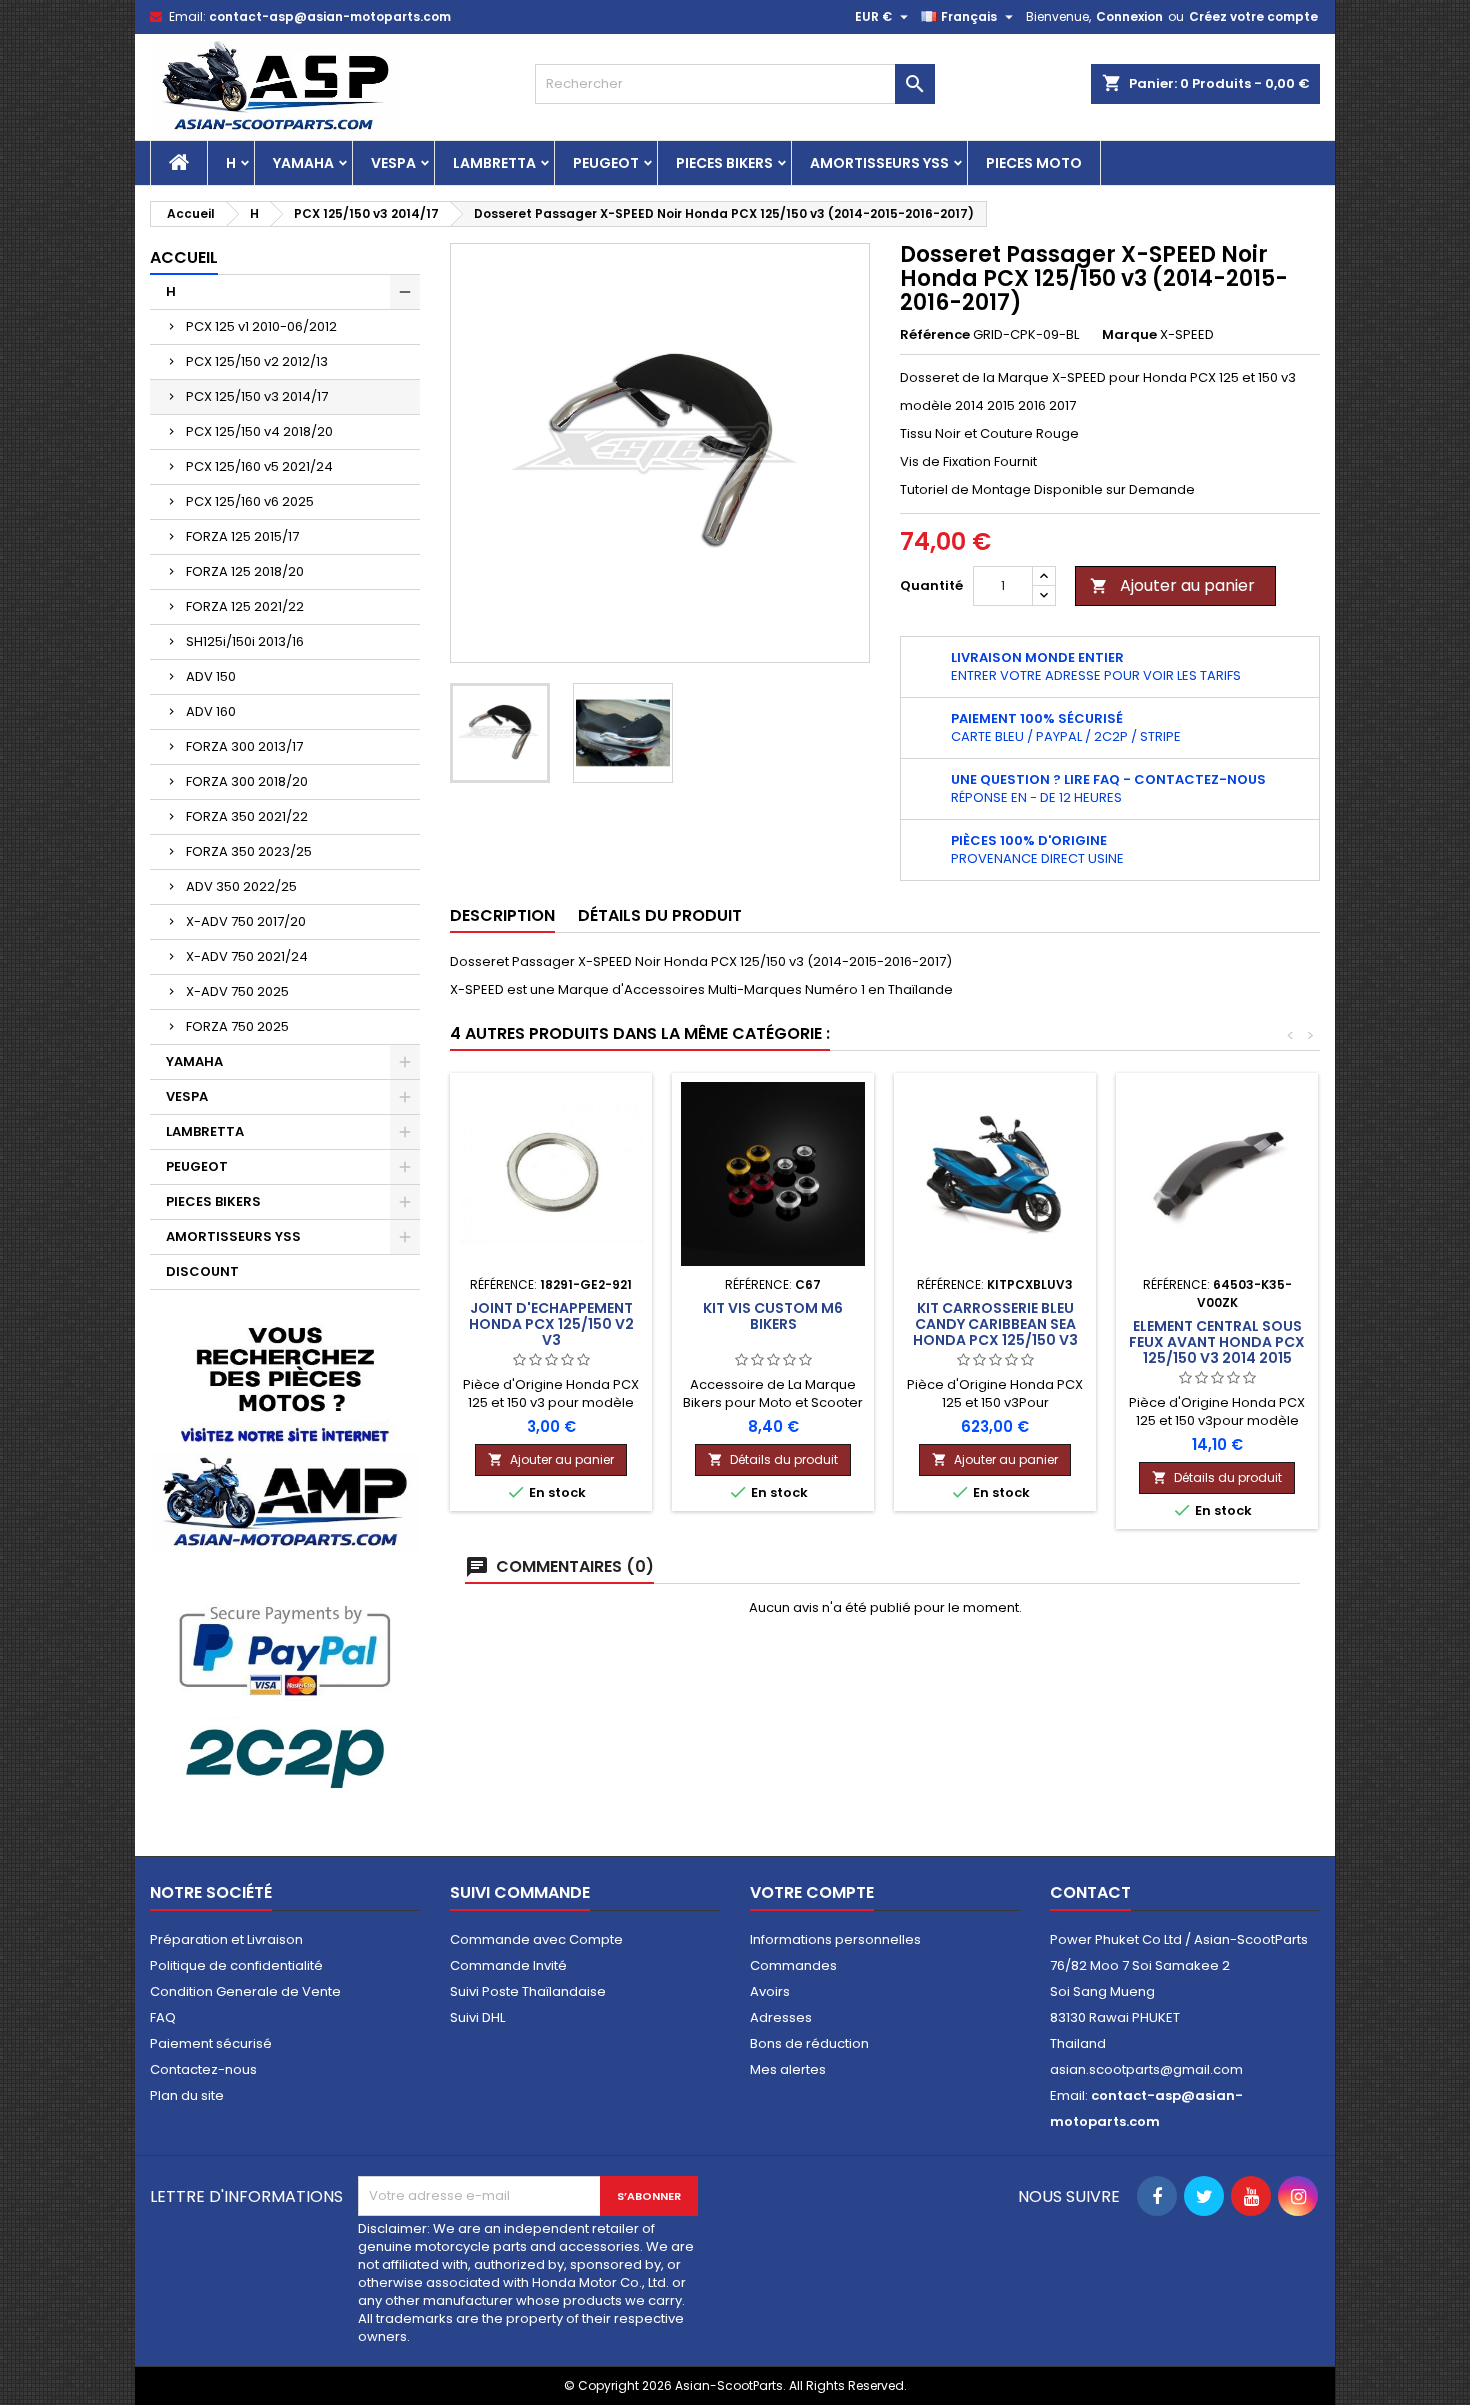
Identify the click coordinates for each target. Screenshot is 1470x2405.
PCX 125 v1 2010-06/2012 (261, 326)
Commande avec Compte (536, 1939)
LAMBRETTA (494, 163)
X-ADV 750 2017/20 (246, 921)
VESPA (393, 163)
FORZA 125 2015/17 (242, 536)
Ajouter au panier (1172, 585)
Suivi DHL (477, 2017)
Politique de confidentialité (236, 1965)
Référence (935, 335)
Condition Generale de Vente (245, 1991)
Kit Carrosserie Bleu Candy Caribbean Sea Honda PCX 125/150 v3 (995, 1324)
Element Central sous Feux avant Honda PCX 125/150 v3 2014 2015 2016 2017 (1217, 1350)
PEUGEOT (606, 163)
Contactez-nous (203, 2069)
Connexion (1129, 16)
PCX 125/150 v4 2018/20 (259, 431)
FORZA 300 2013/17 (244, 746)
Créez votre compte (1253, 16)
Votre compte (812, 1892)
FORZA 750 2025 (237, 1026)
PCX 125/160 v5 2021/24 (259, 466)
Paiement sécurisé (211, 2043)
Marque (1129, 335)
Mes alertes (788, 2069)
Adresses (781, 2017)
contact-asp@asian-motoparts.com (330, 16)
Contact (1090, 1892)
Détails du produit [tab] (660, 915)
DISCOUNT (202, 1271)
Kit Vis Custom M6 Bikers (773, 1316)
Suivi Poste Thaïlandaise (528, 1991)
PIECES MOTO (1034, 163)
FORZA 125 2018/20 (245, 571)
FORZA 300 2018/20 (247, 781)
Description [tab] (502, 915)
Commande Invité (508, 1965)
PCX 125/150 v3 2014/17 (257, 396)
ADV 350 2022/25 (241, 886)
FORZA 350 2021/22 (247, 816)
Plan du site (187, 2095)
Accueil (184, 257)
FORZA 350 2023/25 (249, 851)
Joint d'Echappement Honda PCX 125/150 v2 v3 (551, 1324)
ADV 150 (211, 676)
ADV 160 (211, 711)
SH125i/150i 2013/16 (245, 641)
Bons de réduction (809, 2043)
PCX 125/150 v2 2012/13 (257, 361)
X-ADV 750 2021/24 (247, 956)
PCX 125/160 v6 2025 (250, 501)
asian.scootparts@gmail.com (1146, 2069)
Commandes (793, 1965)
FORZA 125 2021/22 (245, 606)
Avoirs (770, 1991)
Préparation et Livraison (226, 1939)
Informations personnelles (835, 1939)
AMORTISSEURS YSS (879, 163)
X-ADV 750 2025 (237, 991)
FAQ (163, 2017)
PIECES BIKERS (724, 163)
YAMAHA (303, 163)
